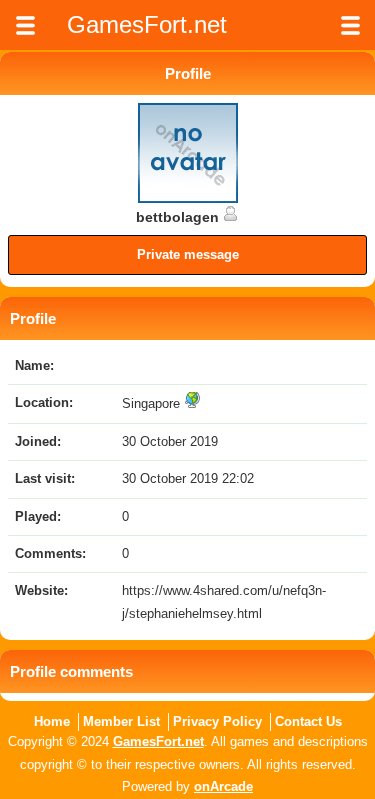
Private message (188, 254)
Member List (121, 721)
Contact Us (308, 721)
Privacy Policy (217, 721)
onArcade (223, 786)
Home (52, 721)
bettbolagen (179, 217)
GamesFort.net (158, 741)
